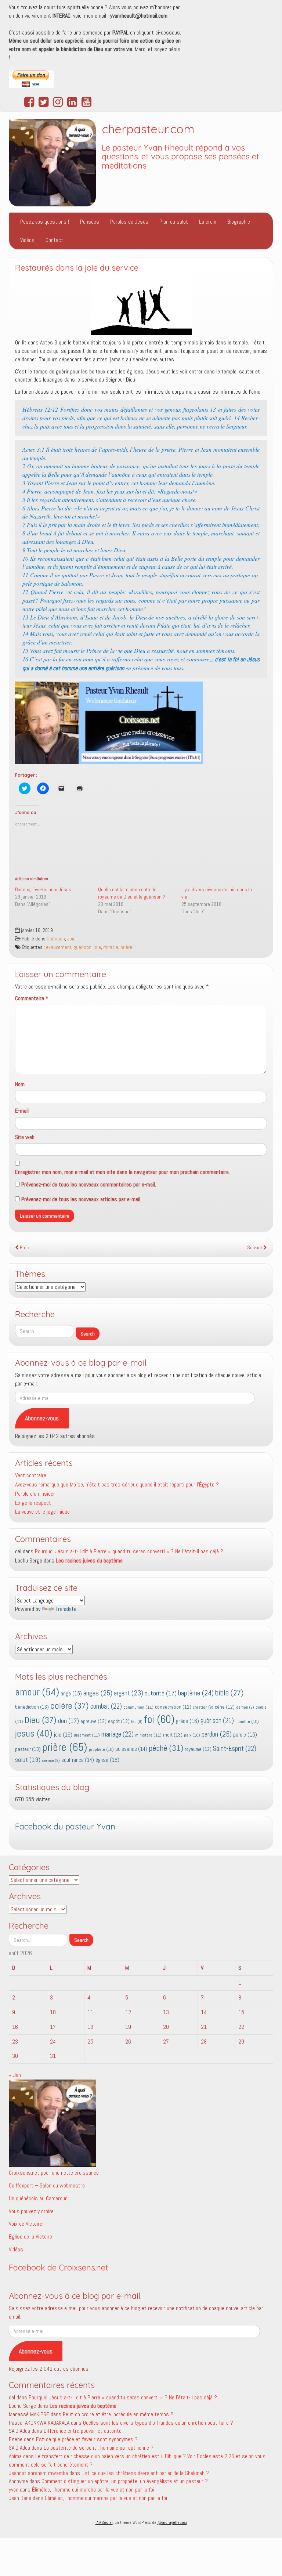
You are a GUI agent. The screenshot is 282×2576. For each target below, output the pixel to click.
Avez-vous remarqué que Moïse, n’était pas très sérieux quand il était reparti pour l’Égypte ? (117, 1484)
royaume (198, 1749)
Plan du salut (174, 222)
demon (245, 1707)
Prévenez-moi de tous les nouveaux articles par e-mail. (81, 1199)
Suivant (255, 1248)
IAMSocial (104, 2522)
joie (97, 947)
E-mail (22, 1111)
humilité (247, 1721)
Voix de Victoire (26, 2224)
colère (70, 1706)
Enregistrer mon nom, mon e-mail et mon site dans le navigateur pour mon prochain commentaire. (122, 1172)
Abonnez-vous (42, 1418)
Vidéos (27, 240)
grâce (187, 1721)
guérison (82, 947)
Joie (71, 939)
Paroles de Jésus (129, 222)
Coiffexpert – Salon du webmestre (47, 2185)
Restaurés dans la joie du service (77, 268)
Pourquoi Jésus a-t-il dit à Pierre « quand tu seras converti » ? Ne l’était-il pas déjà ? (129, 1551)
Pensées (90, 222)
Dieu (41, 1720)
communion (138, 1707)
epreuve (93, 1721)
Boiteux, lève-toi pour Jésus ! (44, 889)
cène (225, 1707)
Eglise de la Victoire (30, 2237)
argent (129, 1693)
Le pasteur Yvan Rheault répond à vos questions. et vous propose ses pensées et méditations (180, 157)
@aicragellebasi (172, 2522)
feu (137, 1722)
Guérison (56, 939)
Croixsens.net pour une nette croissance (54, 2173)
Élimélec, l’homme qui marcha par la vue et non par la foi (93, 2490)
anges (98, 1693)
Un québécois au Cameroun (38, 2198)
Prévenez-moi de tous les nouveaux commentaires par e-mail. (89, 1184)
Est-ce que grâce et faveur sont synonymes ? (87, 2439)
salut (28, 1760)
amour (37, 1692)
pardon (217, 1734)
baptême (196, 1693)
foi (159, 1719)
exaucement (59, 947)
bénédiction (32, 1707)
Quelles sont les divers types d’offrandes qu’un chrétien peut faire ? (158, 2423)
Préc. (24, 1248)
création (203, 1707)
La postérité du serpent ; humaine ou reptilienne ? (99, 2448)
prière (126, 947)
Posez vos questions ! (45, 222)
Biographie (239, 222)
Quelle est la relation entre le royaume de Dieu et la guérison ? (132, 893)
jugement (87, 1735)
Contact (54, 240)
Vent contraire (31, 1475)
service (51, 1761)
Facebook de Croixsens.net (59, 2268)
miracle (111, 947)
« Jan (15, 2075)
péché (166, 1748)
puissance (131, 1749)
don (68, 1721)
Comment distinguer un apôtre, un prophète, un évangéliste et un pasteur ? (125, 2481)
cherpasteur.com (148, 129)
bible (229, 1693)
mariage (117, 1734)
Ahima (15, 2456)
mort (173, 1735)
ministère (148, 1735)
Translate (66, 1609)
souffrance (78, 1760)
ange (71, 1693)
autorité (161, 1693)
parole (245, 1735)
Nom (20, 1084)
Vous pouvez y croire (31, 2211)
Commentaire (32, 998)
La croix (208, 222)
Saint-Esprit (235, 1749)
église (107, 1760)
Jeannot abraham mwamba (38, 2473)
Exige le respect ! (34, 1503)
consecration (173, 1707)
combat (106, 1706)
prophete (101, 1749)
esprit (119, 1721)
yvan (14, 2490)
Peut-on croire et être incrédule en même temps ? (118, 2414)
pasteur (28, 1749)
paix (192, 1735)
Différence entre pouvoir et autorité (83, 2431)
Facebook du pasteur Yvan (65, 1827)
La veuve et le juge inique (42, 1512)
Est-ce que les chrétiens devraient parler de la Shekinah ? (145, 2473)
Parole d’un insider (35, 1494)
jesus (34, 1733)
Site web (25, 1137)
